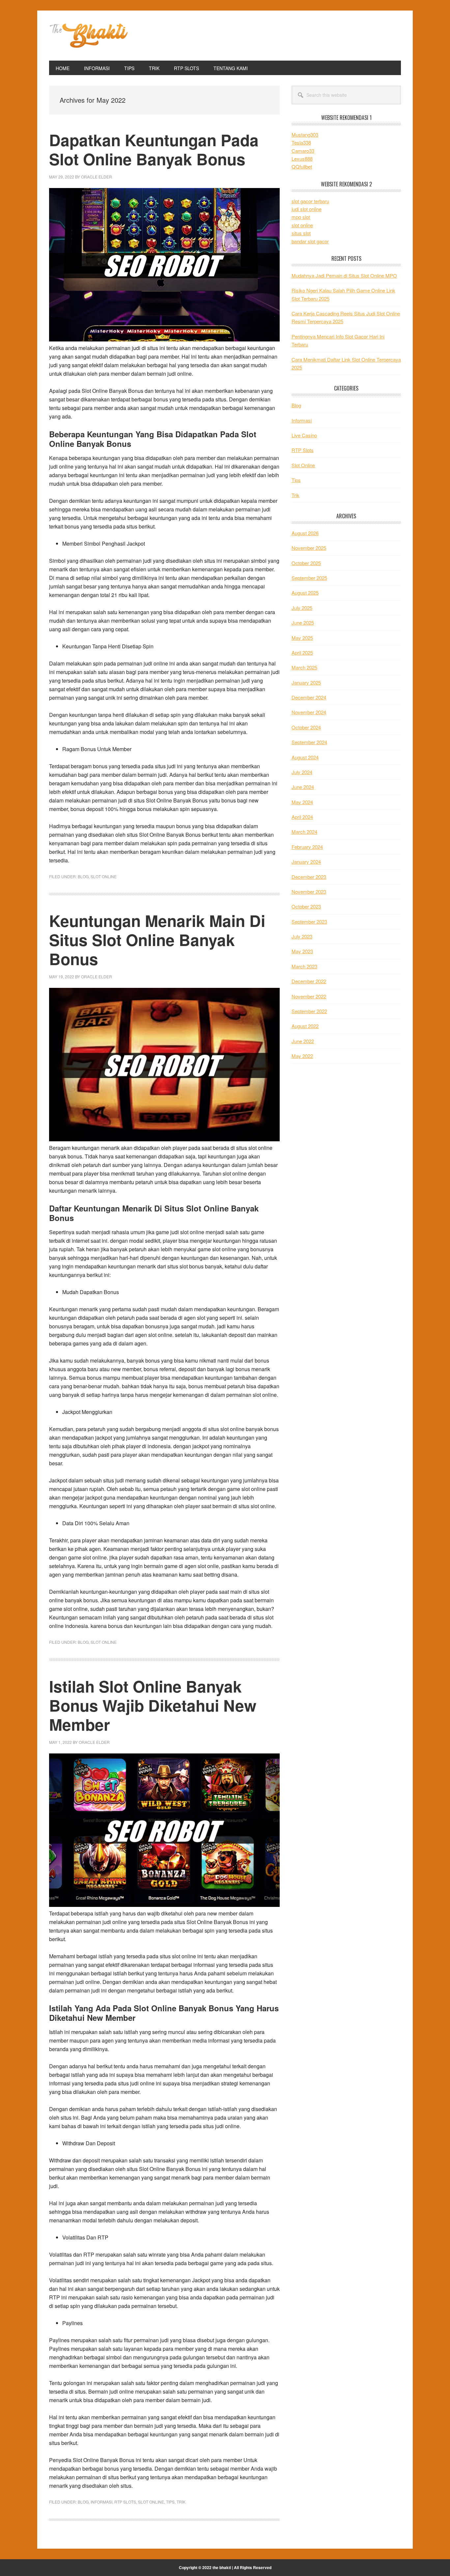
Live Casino (304, 435)
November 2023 (309, 892)
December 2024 (309, 697)
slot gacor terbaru (310, 201)
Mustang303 (305, 135)
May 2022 (302, 1056)
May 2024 (302, 802)
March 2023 (304, 966)
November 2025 (309, 548)
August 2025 (305, 593)
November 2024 (309, 712)
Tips (170, 2502)
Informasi (101, 2502)
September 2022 (309, 1011)
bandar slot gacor (310, 241)
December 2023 (309, 877)
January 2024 (306, 862)
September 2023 (309, 922)
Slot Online (104, 876)
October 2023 (306, 906)
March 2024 (304, 832)
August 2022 (305, 1026)
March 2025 (304, 667)
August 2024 (305, 757)
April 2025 (302, 652)
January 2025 (306, 682)
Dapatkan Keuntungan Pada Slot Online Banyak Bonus (154, 149)
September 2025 (309, 578)
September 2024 (309, 742)
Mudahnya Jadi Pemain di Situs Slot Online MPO (344, 275)
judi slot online (307, 209)
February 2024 (307, 847)
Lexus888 (302, 159)
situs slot (301, 233)
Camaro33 (303, 151)
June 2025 (303, 623)
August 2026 (305, 533)
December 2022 (309, 981)
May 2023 (302, 951)
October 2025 (306, 563)
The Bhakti (94, 36)
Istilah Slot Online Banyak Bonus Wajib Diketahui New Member (153, 1705)
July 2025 (302, 608)
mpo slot (301, 217)
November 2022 (309, 996)
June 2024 (303, 787)
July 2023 (302, 936)
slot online (302, 225)
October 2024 (306, 727)
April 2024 (302, 817)
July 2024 (302, 772)
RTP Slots (125, 2502)
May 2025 (302, 638)
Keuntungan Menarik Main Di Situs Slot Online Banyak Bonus (157, 939)
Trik (181, 2502)
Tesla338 (301, 142)
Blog (83, 876)
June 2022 (303, 1041)
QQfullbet (302, 166)
